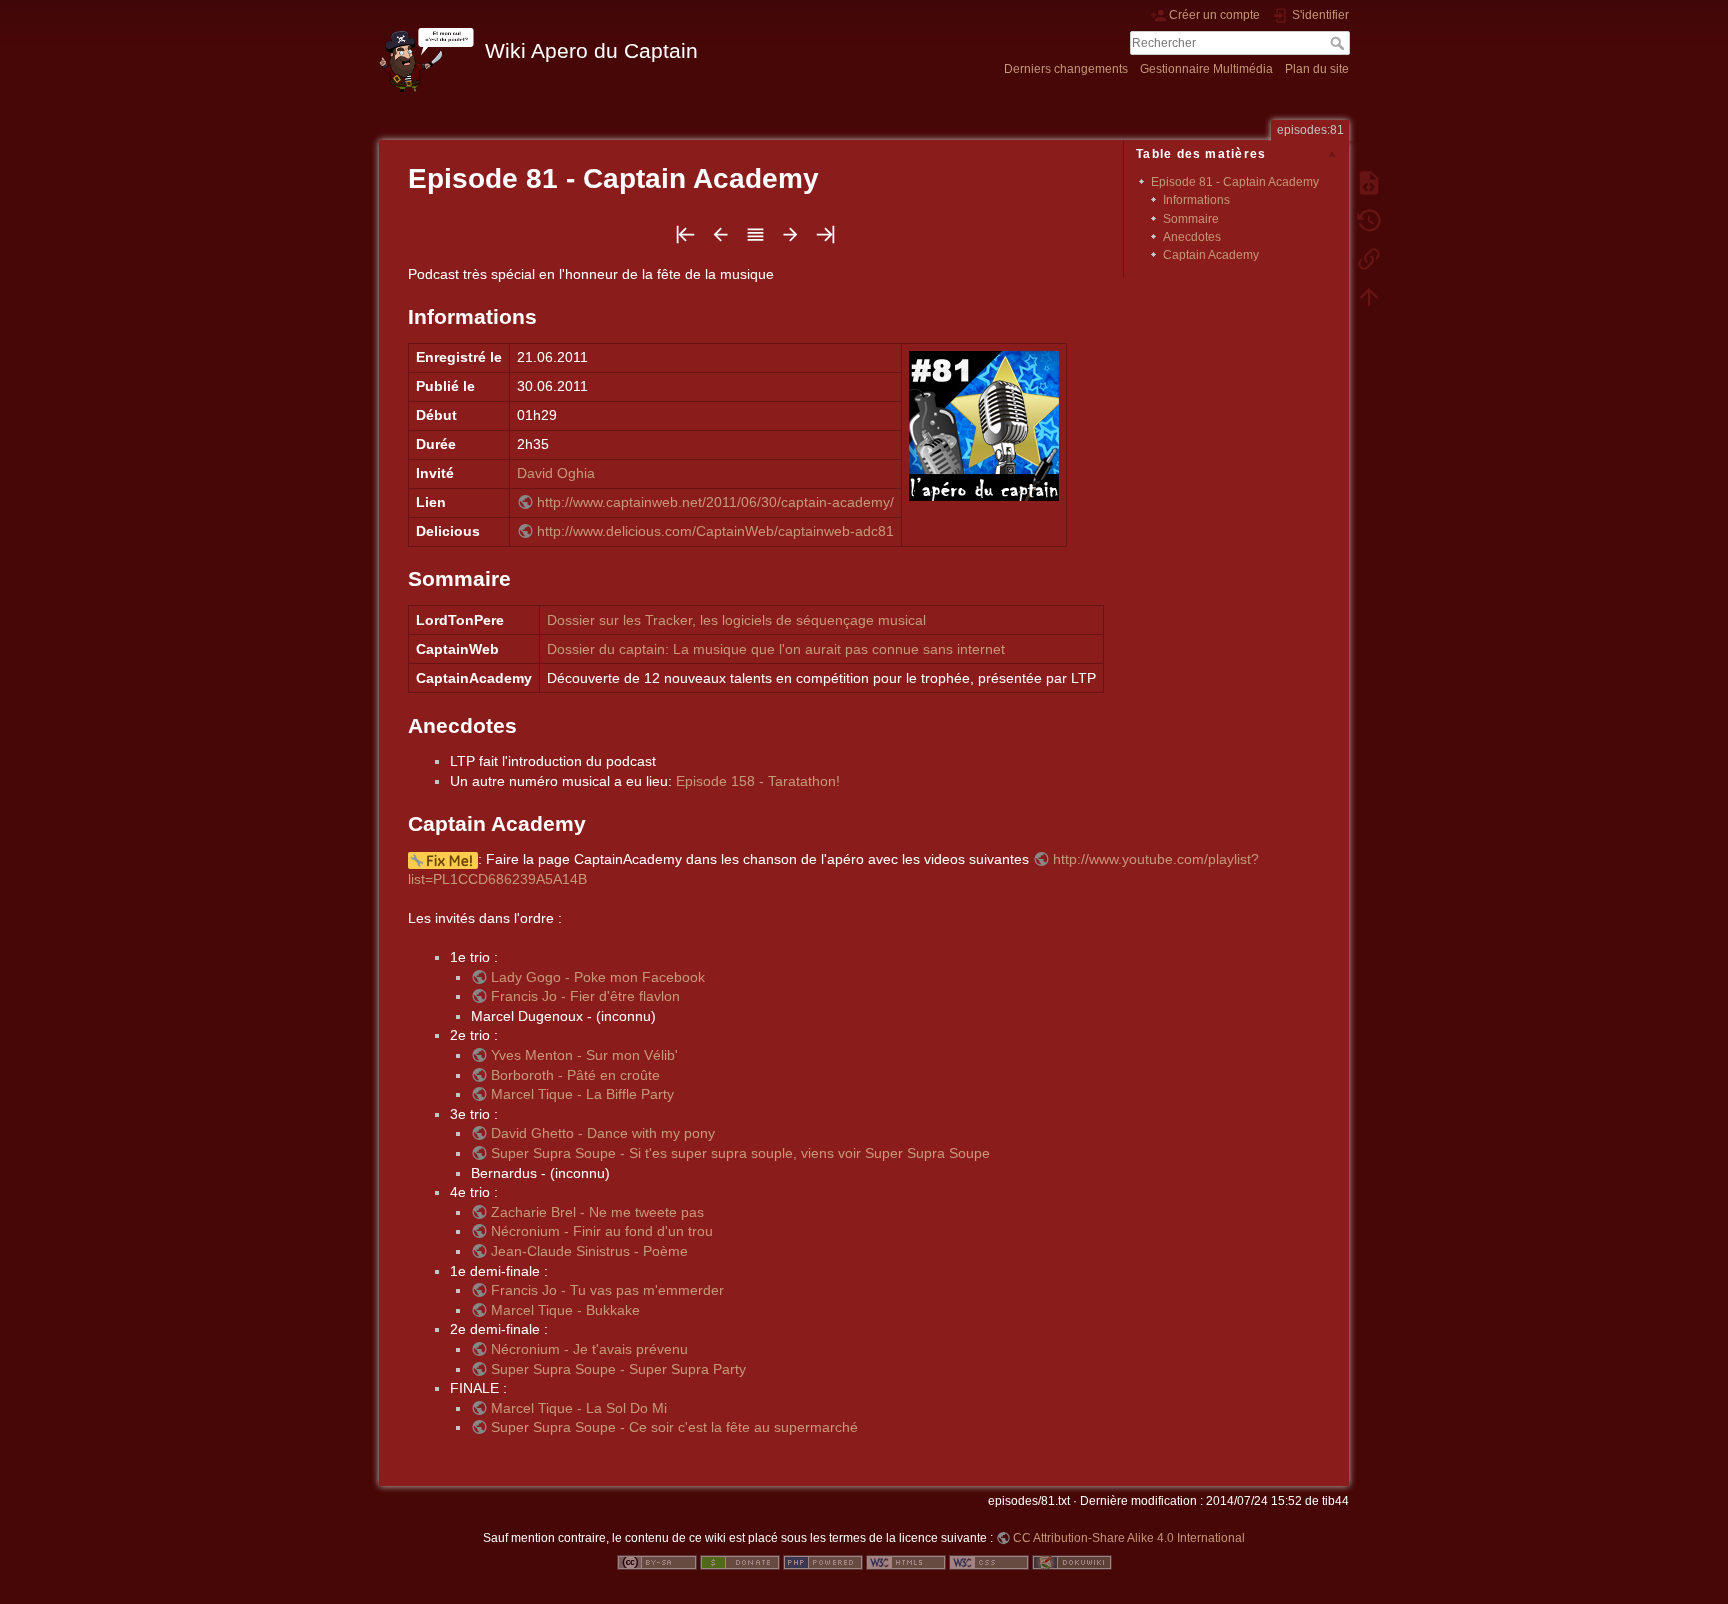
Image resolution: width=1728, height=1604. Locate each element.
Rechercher (1339, 43)
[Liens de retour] (1369, 258)
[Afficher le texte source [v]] (1369, 182)
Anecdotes (1192, 237)
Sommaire (1191, 219)
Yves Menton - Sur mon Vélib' (584, 1055)
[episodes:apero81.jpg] (984, 425)
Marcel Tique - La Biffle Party (582, 1094)
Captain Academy (1211, 255)
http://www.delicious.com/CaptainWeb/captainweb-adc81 (715, 531)
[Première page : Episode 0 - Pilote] (685, 240)
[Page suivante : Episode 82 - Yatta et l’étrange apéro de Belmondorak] (790, 240)
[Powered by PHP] (823, 1561)
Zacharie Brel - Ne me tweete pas (597, 1212)
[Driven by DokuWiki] (1072, 1561)
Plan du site (1317, 69)
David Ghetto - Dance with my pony (603, 1133)
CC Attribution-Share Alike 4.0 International (1129, 1538)
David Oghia (556, 473)
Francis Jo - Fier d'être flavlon (585, 996)
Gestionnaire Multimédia (1206, 69)
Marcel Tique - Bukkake (565, 1310)
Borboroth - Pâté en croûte (575, 1075)
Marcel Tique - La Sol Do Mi (579, 1408)
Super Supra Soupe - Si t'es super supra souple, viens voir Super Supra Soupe (740, 1153)
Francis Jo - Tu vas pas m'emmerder (607, 1290)
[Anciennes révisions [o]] (1369, 220)
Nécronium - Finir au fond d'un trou (602, 1231)
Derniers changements (1066, 69)
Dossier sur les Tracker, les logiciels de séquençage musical (736, 620)
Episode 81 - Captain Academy (1235, 182)
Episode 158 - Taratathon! (758, 781)
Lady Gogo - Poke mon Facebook (598, 977)
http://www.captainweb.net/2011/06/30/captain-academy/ (715, 502)
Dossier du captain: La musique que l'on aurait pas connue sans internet (776, 649)
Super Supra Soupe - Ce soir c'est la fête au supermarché (674, 1427)
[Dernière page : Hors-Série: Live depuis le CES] (825, 240)
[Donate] (740, 1561)
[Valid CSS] (989, 1561)
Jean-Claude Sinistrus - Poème (589, 1251)
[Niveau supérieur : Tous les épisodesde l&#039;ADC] (755, 240)
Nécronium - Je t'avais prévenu (589, 1349)
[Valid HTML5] (906, 1561)
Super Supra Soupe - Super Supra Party (618, 1369)
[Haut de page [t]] (1369, 296)
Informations (1196, 200)
